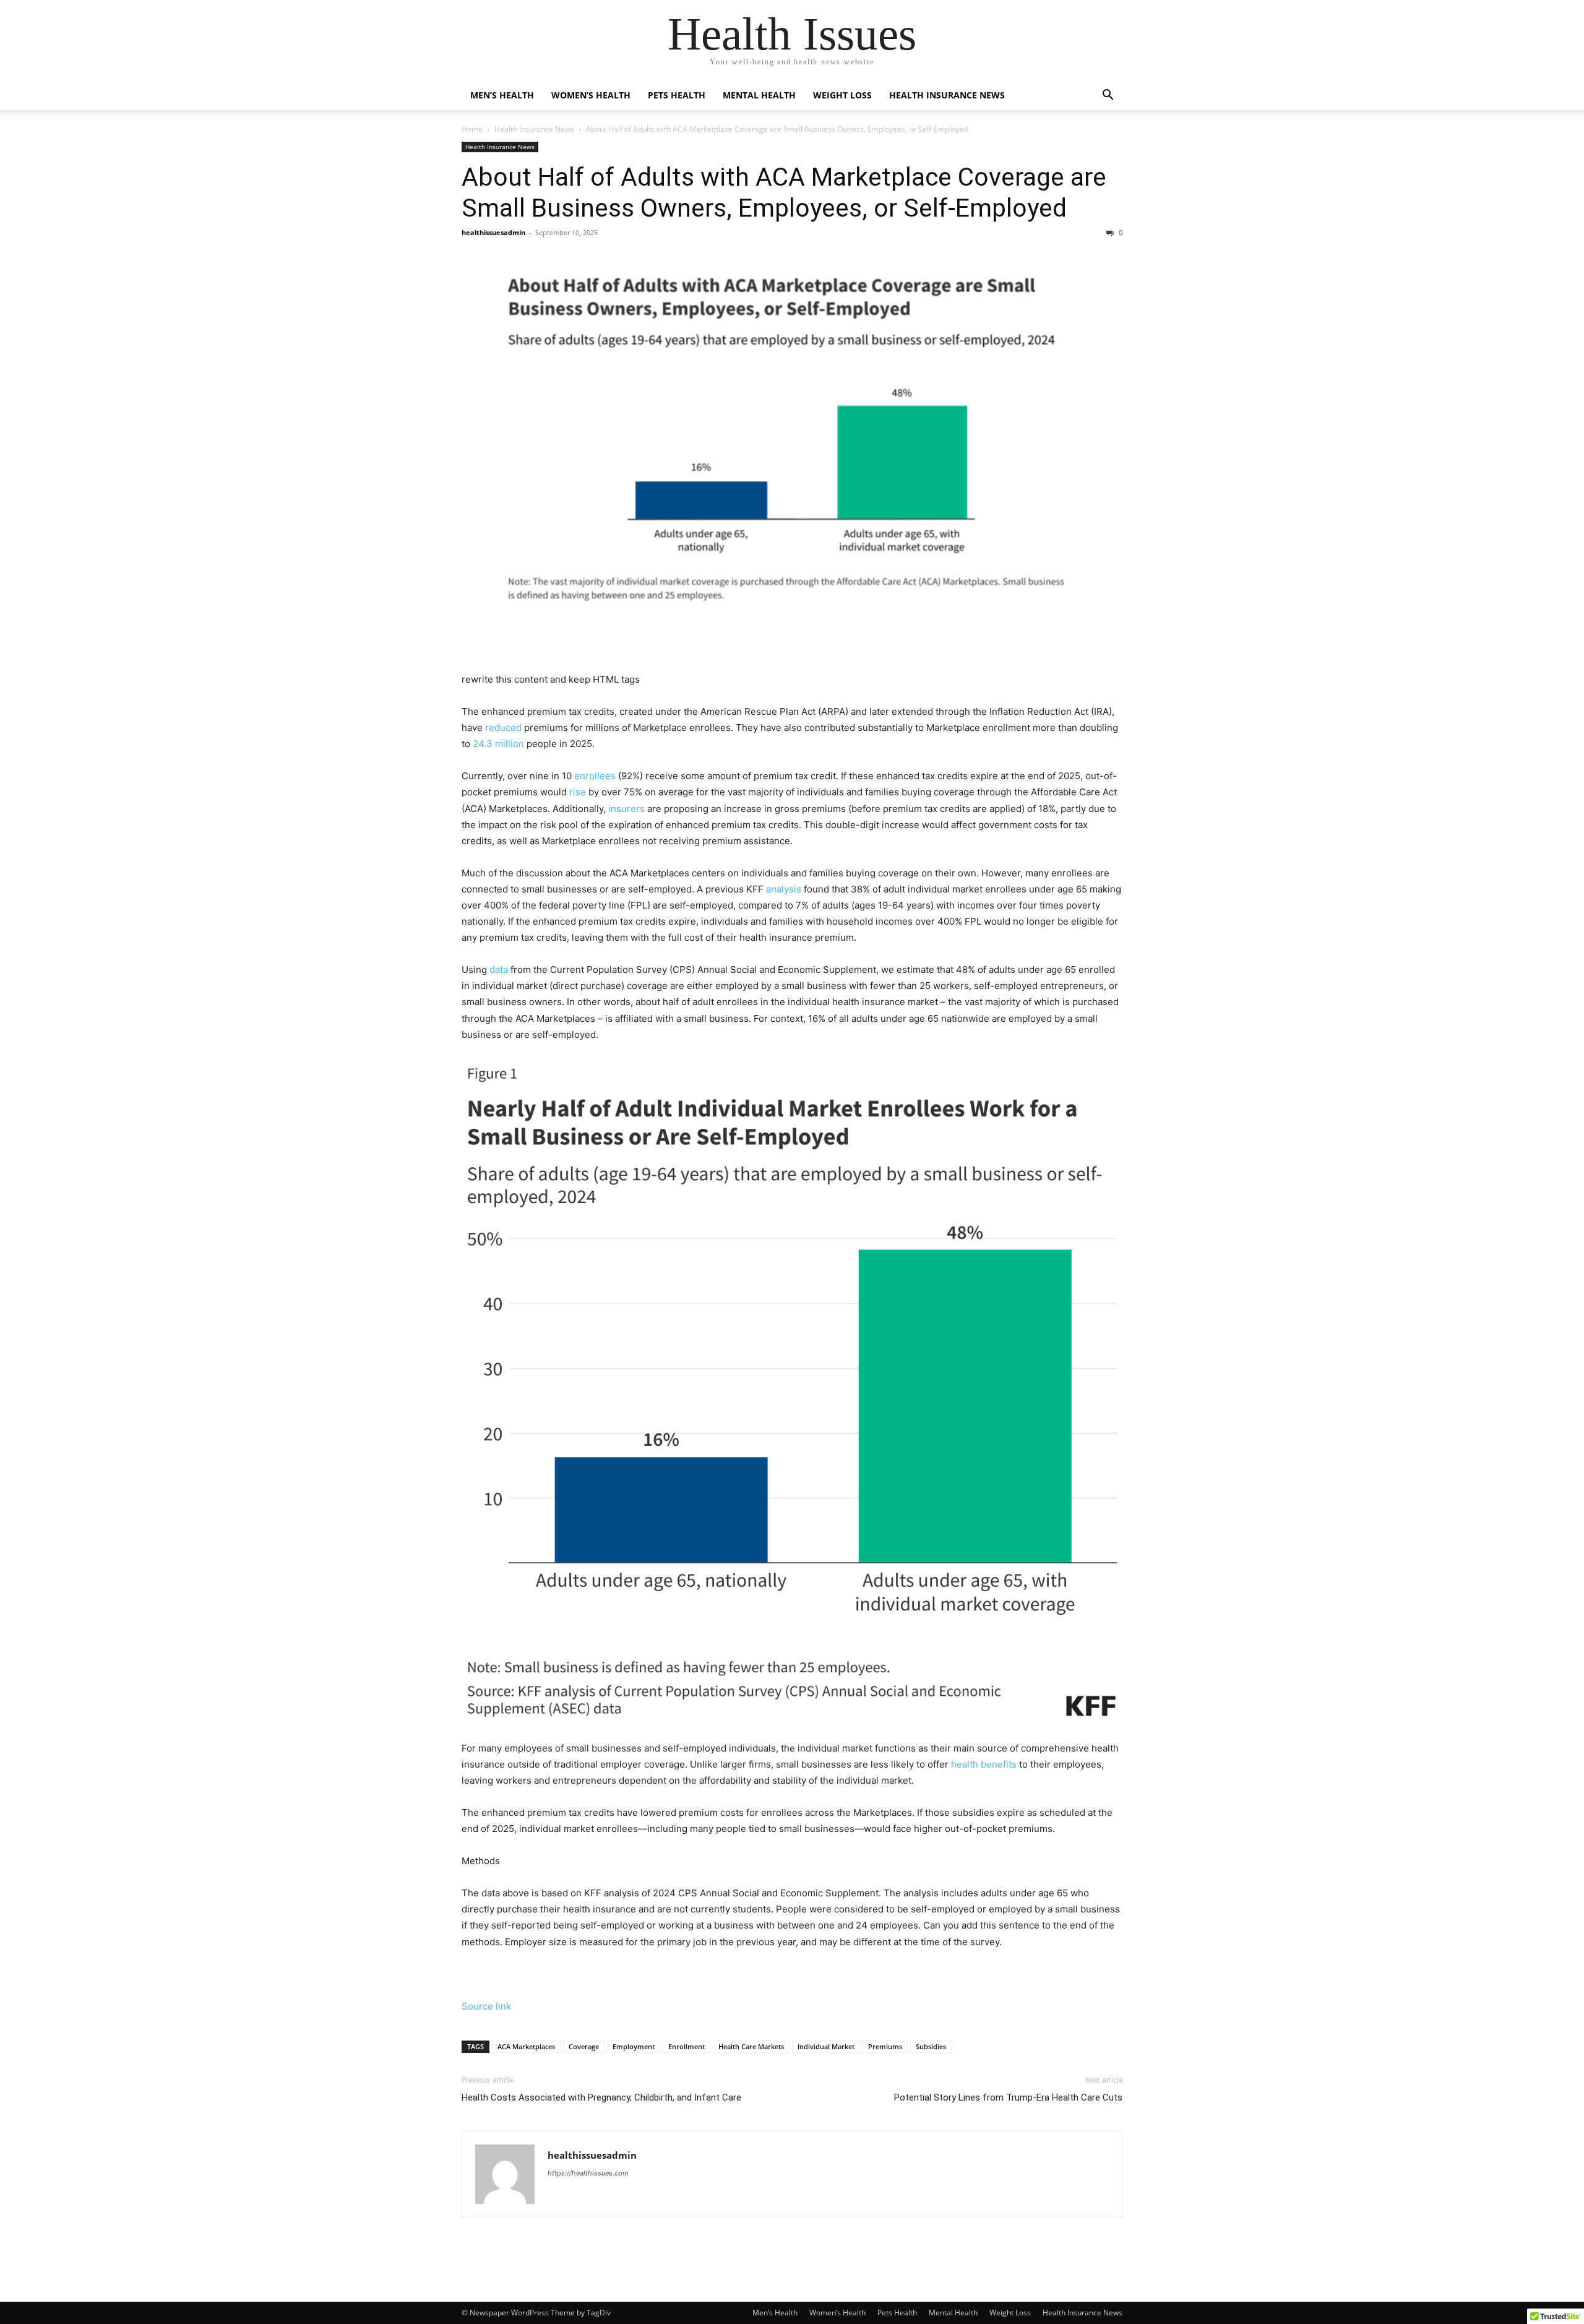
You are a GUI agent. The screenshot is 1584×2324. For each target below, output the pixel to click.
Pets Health (677, 95)
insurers (626, 809)
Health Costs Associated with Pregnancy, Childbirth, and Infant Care (601, 2097)
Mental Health (759, 95)
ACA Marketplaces (526, 2046)
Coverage (584, 2046)
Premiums (885, 2046)
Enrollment (687, 2046)
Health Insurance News (947, 95)
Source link (486, 2006)
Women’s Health (591, 95)
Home (472, 129)
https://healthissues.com (588, 2173)
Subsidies (931, 2046)
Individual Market (826, 2046)
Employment (634, 2046)
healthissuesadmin (493, 232)
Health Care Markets (751, 2046)
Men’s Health (502, 95)
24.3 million (498, 744)
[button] (1108, 96)
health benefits (984, 1764)
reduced (503, 728)
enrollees (595, 776)
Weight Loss (842, 95)
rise (578, 792)
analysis (784, 889)
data (499, 970)
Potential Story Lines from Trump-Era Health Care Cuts (1008, 2097)
